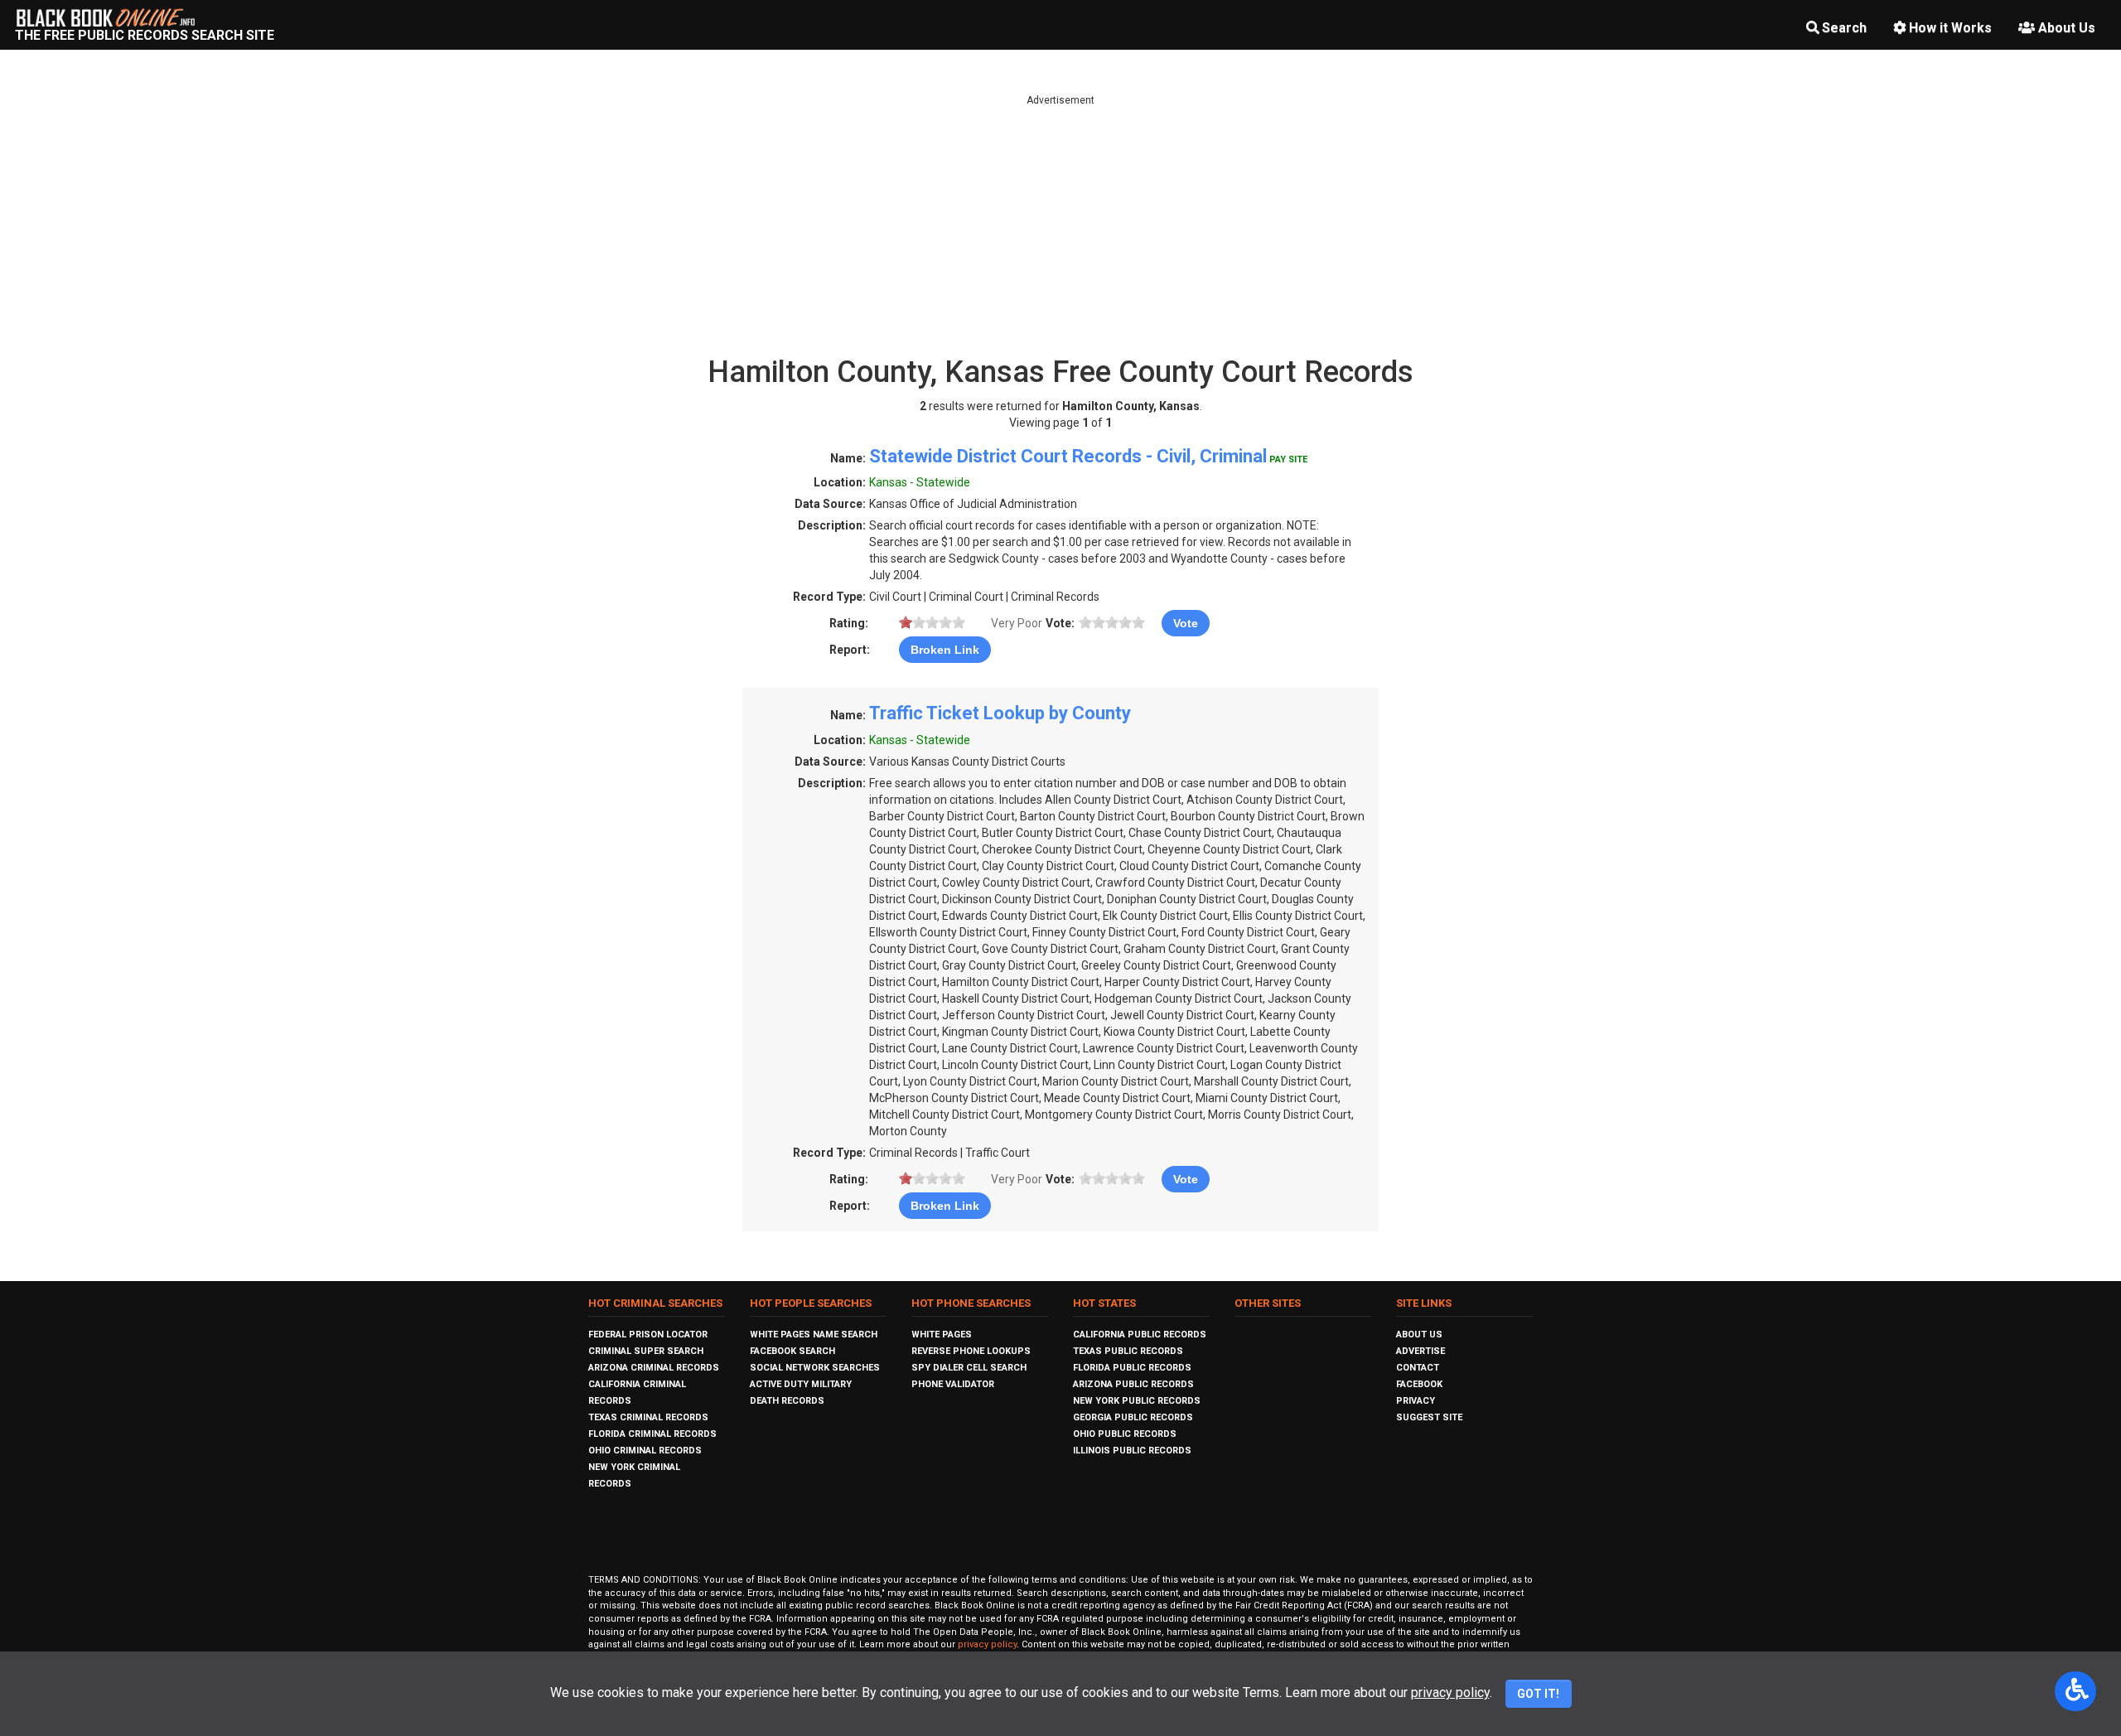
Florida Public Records (1132, 1368)
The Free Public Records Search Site (145, 35)
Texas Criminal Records (648, 1417)
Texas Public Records (1128, 1351)
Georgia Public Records (1133, 1417)
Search (1844, 28)
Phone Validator (953, 1384)
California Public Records (1140, 1335)
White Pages (942, 1335)
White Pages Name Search (814, 1335)
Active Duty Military (801, 1384)
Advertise (1420, 1351)
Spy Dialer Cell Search (969, 1368)
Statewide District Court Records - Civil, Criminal (1068, 456)
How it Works (1950, 28)
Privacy (1416, 1401)
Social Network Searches (815, 1368)
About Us (2067, 28)
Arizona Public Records (1133, 1384)
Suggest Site (1429, 1417)
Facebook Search (792, 1351)
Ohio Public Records (1125, 1434)
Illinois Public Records (1132, 1451)
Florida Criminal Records (652, 1434)
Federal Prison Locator (648, 1335)
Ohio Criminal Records (645, 1451)
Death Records (787, 1401)
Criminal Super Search (646, 1351)
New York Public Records (1137, 1401)
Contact (1418, 1368)
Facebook (1419, 1384)
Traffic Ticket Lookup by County (1000, 713)
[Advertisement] (1060, 224)
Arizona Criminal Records (654, 1368)
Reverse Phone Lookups (971, 1351)
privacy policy (987, 1644)
